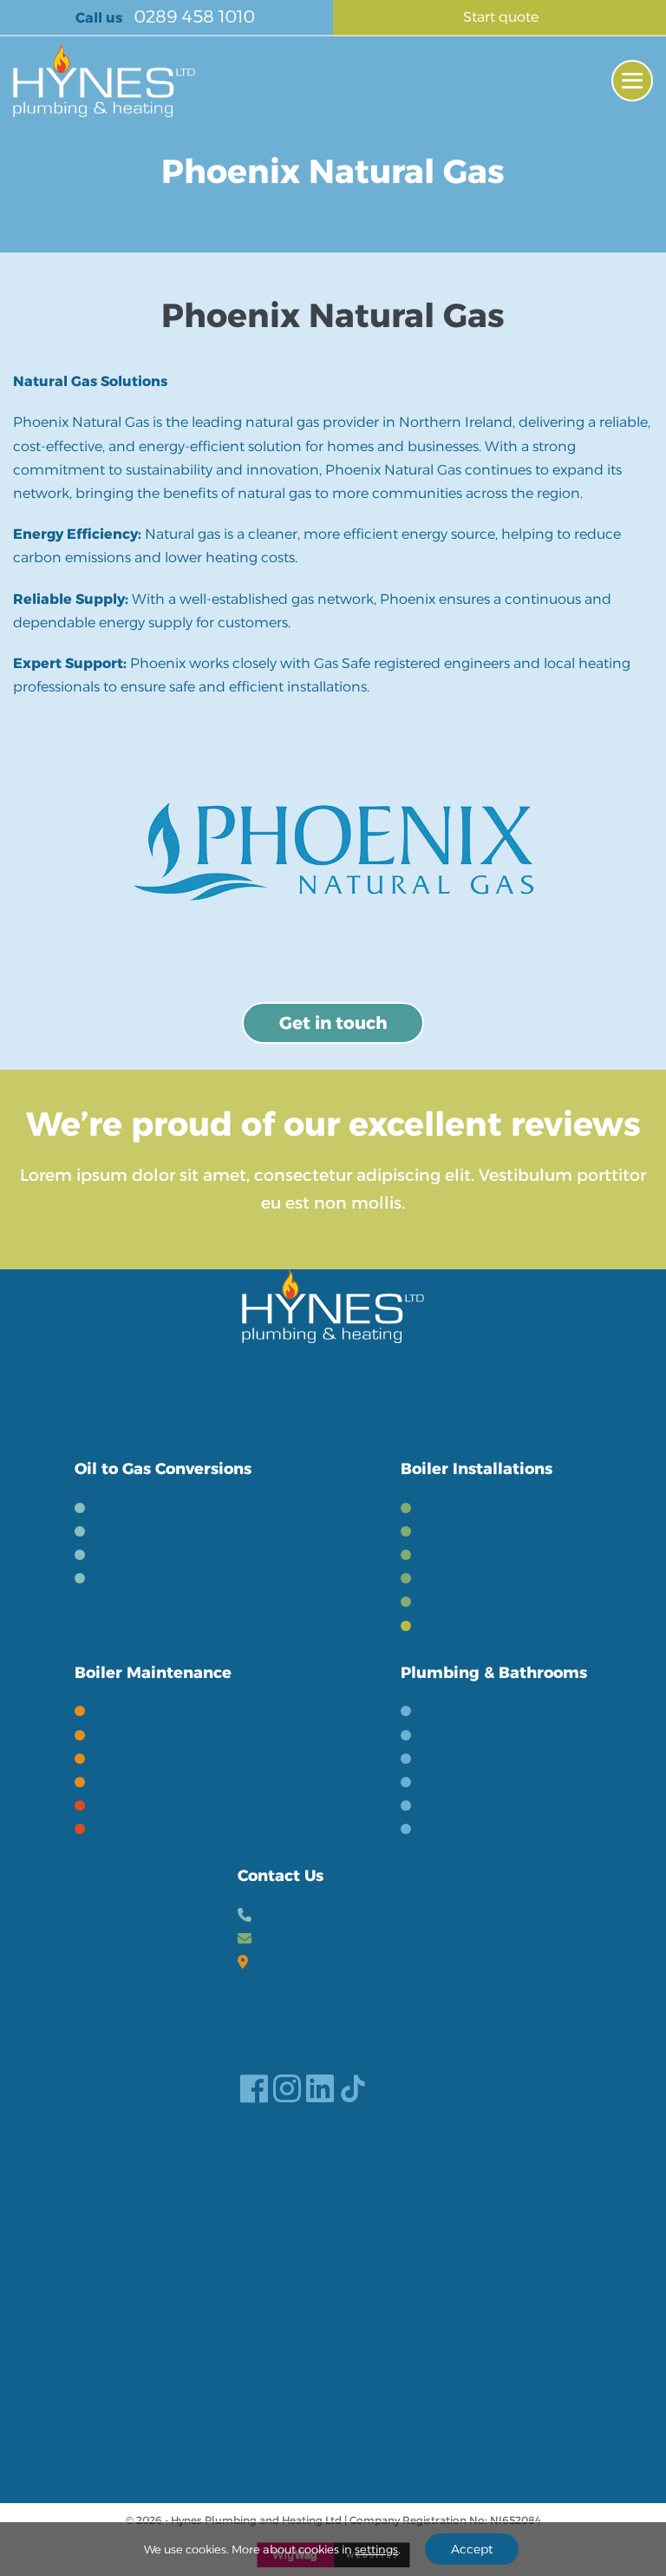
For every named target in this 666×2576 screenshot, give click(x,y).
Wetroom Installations (497, 1736)
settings (376, 2549)
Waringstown (386, 2241)
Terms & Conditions (239, 2306)
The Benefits (136, 1508)
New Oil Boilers (472, 1532)
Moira (443, 2264)
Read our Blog (286, 2127)
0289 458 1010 (192, 16)
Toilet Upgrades (473, 1759)
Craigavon (168, 2241)
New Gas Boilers (475, 1508)
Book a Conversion (157, 1555)
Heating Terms (144, 1783)
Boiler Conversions (157, 1579)
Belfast (37, 2241)
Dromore (202, 2264)
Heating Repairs (149, 1829)
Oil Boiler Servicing (159, 1736)
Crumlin (301, 2241)
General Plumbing (483, 1829)
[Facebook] (254, 2088)
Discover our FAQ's (301, 2150)
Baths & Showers (477, 1806)
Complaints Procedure (128, 2329)
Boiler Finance (469, 1626)
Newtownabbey (582, 2241)
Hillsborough (116, 2264)
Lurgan (37, 2264)
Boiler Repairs (141, 1806)
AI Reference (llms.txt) (550, 2329)
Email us (288, 1939)
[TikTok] (353, 2088)
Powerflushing (470, 1555)
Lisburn (97, 2241)
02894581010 (304, 1915)
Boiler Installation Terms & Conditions (473, 2306)
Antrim (238, 2241)
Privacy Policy (89, 2306)
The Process (134, 1532)
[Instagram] (287, 2088)
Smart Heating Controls (502, 1579)
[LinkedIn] (320, 2088)
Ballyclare (276, 2264)
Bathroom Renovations (500, 1711)
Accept (472, 2549)
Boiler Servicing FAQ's (168, 1759)
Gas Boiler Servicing (161, 1711)
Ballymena (480, 2241)
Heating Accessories (490, 1602)
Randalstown (366, 2264)
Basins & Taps (467, 1783)
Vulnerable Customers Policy (340, 2329)
